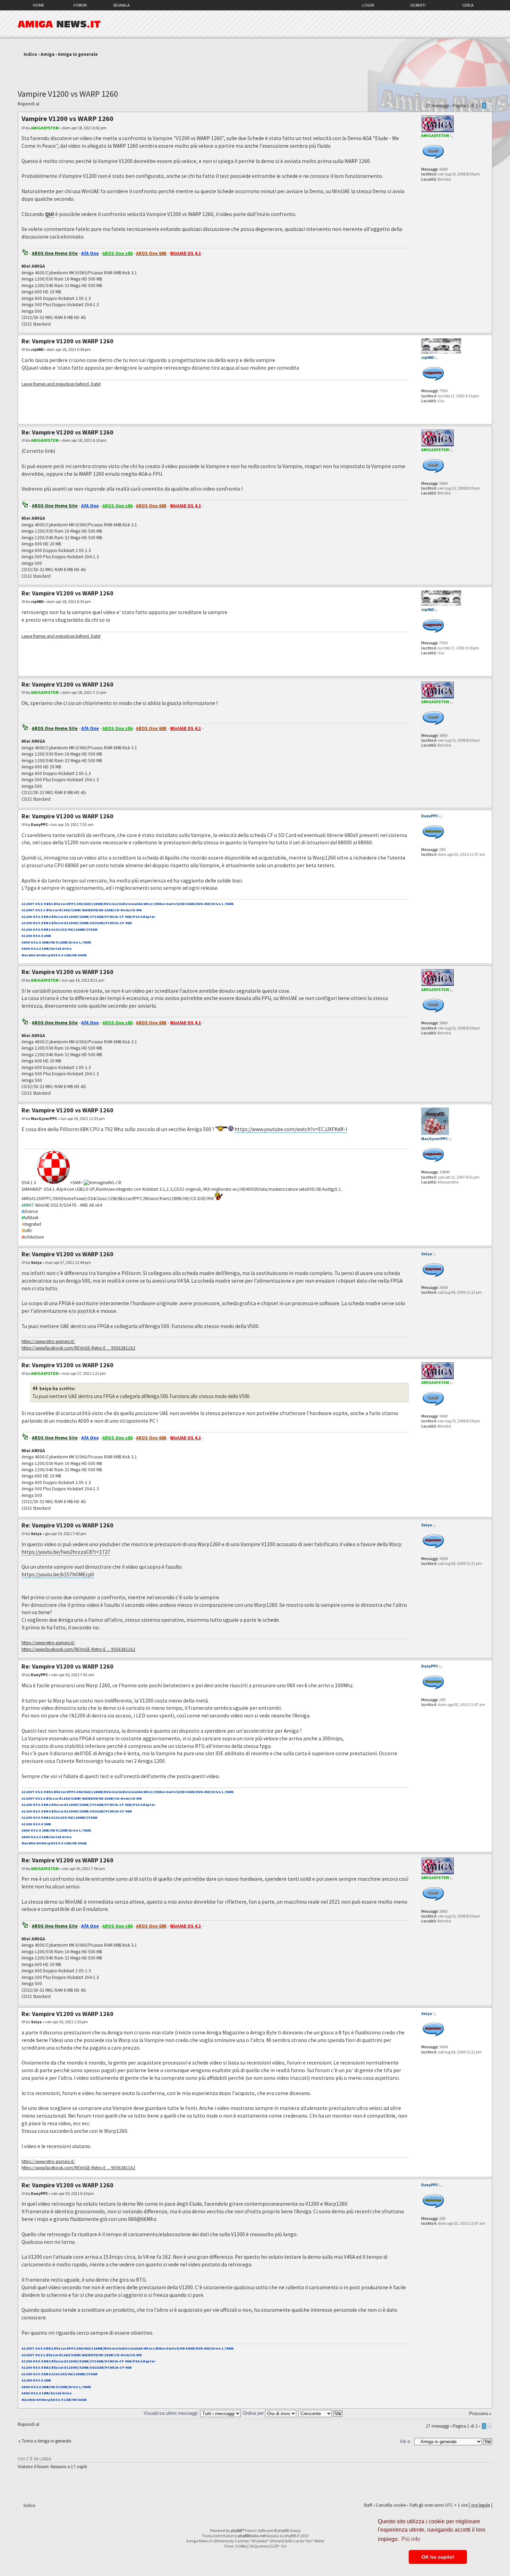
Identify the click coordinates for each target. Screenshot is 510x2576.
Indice (30, 54)
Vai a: (405, 2441)
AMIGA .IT (59, 24)
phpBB (236, 2530)
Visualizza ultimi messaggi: (172, 2413)
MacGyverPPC (44, 1118)
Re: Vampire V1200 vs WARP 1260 (67, 341)
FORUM (80, 5)
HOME (39, 5)
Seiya (36, 1262)
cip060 (37, 349)
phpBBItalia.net (252, 2536)
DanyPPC (39, 824)
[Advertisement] (255, 70)
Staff (368, 2505)
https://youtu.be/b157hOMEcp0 (58, 1574)
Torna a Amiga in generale (46, 2441)
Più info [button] (411, 2539)
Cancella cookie (391, 2505)
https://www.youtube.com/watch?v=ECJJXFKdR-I (291, 1129)
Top (487, 329)
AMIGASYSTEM (45, 128)
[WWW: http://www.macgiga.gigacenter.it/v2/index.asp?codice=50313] (425, 1192)
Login (368, 5)
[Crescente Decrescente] (321, 2413)
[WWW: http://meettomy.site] (425, 411)
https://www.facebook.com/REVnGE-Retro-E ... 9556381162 (78, 1348)
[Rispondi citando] (393, 118)
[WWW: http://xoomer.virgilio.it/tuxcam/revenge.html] (425, 1302)
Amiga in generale (78, 54)
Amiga (48, 54)
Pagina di (465, 106)
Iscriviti (418, 5)
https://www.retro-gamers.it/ (48, 1341)
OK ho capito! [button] (438, 2557)
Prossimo (479, 2414)
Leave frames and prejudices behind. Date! (61, 384)
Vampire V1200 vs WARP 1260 (68, 94)
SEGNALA (121, 5)
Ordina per (254, 2413)
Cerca (468, 5)
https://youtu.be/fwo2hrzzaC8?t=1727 (66, 1552)
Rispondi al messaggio (28, 105)
